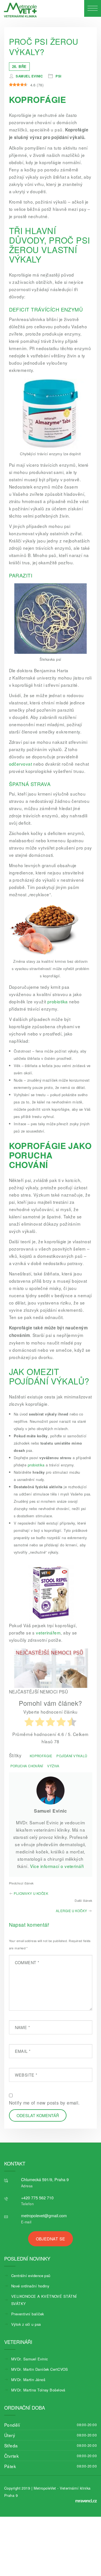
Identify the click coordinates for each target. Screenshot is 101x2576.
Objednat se (51, 2239)
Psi (58, 76)
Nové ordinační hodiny (30, 2286)
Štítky (15, 1755)
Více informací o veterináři (57, 1866)
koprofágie (41, 1756)
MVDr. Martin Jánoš (28, 2380)
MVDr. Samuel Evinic (29, 2359)
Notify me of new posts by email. (44, 2103)
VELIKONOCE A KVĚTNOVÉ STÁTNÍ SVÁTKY (44, 2300)
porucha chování (27, 1766)
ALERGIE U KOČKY (72, 1911)
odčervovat (20, 764)
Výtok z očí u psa (26, 2324)
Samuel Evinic (29, 76)
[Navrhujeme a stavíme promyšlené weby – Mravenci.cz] (86, 2501)
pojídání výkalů (72, 1756)
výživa (53, 1766)
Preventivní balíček (27, 2314)
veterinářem (48, 1633)
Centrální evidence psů (31, 2276)
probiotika (58, 1001)
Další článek (83, 1901)
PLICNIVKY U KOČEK (31, 1893)
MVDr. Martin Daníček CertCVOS (40, 2369)
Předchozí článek (21, 1883)
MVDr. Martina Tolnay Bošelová (38, 2390)
